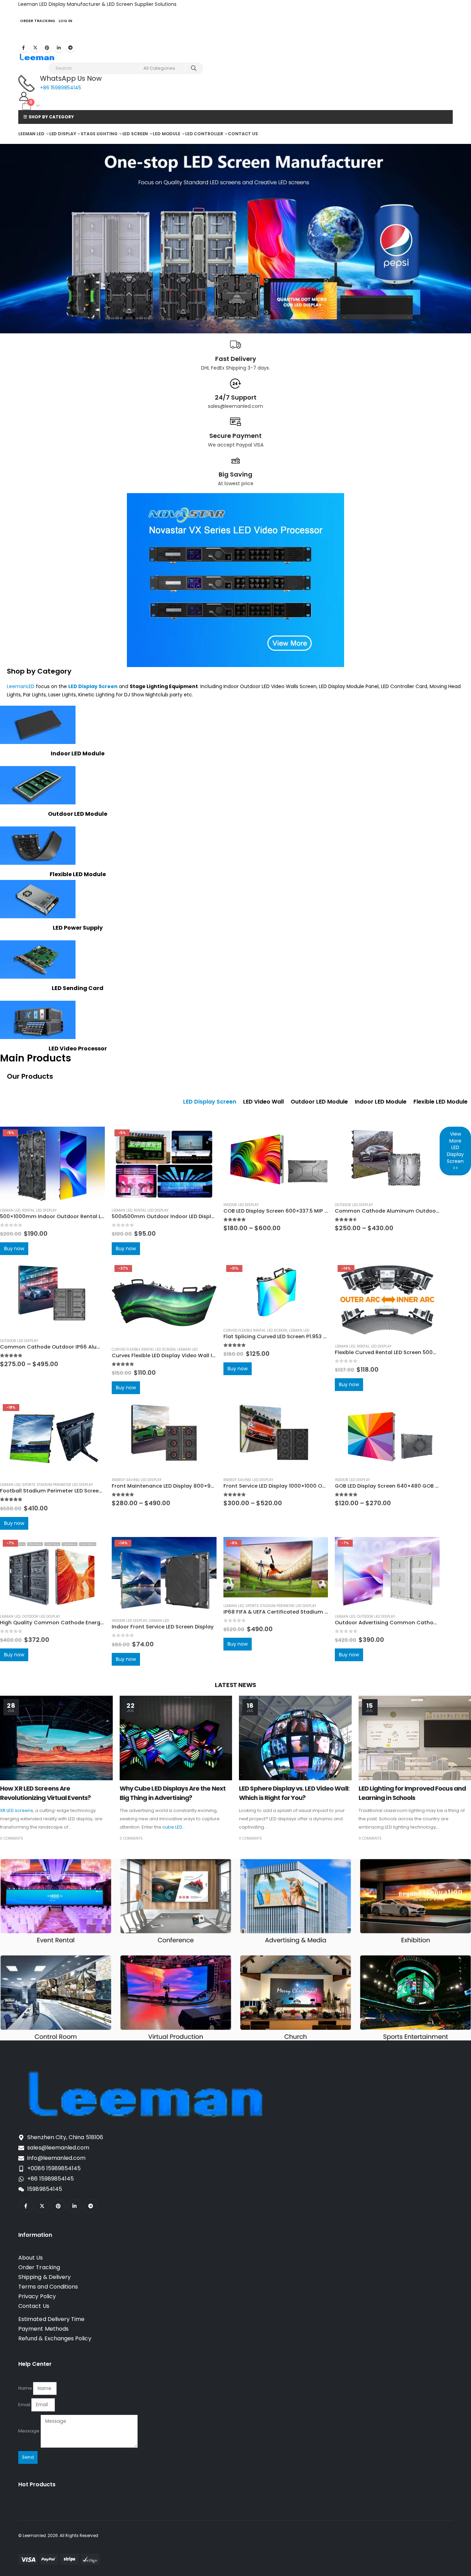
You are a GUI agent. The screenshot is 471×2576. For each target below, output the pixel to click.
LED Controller (204, 134)
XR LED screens (17, 1810)
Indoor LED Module (78, 753)
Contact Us (243, 134)
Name (25, 2388)
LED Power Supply (78, 928)
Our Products (30, 1076)
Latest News (235, 1685)
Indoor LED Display (241, 1205)
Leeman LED (31, 134)
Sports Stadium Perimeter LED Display (57, 1485)
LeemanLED (21, 686)
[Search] (194, 68)
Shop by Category (39, 671)
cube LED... (174, 1827)
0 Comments (12, 1838)
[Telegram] (70, 48)
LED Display (63, 134)
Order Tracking (38, 21)
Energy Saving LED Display (137, 1480)
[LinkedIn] (59, 48)
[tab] (210, 1102)
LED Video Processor (78, 1049)
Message (29, 2431)
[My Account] (24, 96)
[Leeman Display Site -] (37, 57)
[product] (276, 1162)
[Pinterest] (47, 48)
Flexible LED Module (78, 874)
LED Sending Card (78, 988)
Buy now (14, 1248)
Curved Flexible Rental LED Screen (144, 1349)
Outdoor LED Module (78, 814)
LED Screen (135, 134)
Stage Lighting (99, 134)
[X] (35, 48)
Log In (65, 21)
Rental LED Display (39, 1210)
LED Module (167, 134)
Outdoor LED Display (354, 1205)
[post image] (56, 1738)
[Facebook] (23, 48)
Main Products (36, 1058)
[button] (5, 1087)
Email (24, 2405)
